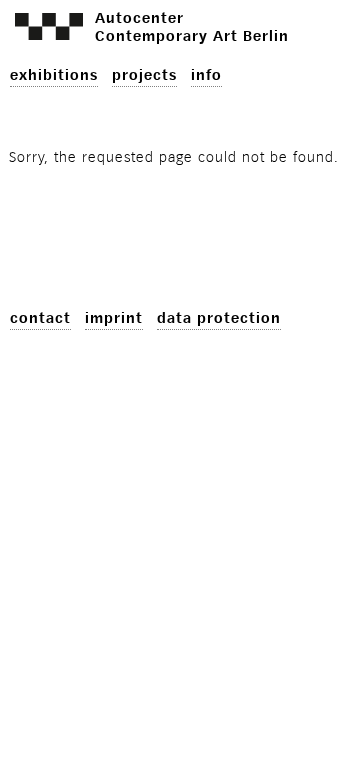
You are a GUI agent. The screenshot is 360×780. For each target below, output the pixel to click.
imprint (114, 318)
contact (40, 318)
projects (144, 75)
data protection (219, 318)
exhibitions (54, 75)
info (206, 75)
